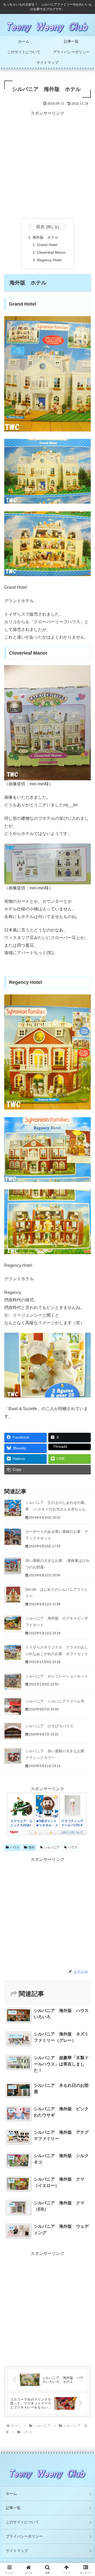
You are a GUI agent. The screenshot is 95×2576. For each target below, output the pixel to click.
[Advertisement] (47, 165)
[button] (85, 1396)
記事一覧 (13, 2508)
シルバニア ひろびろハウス (49, 1726)
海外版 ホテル (45, 237)
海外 (31, 1847)
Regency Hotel (49, 260)
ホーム (11, 2494)
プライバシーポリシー (24, 2536)
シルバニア (52, 1847)
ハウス (15, 1847)
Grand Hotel (47, 245)
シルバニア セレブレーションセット (57, 1676)
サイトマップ (17, 2551)
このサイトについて (22, 2522)
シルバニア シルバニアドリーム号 (55, 1701)
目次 (40, 227)
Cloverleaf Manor (51, 252)
